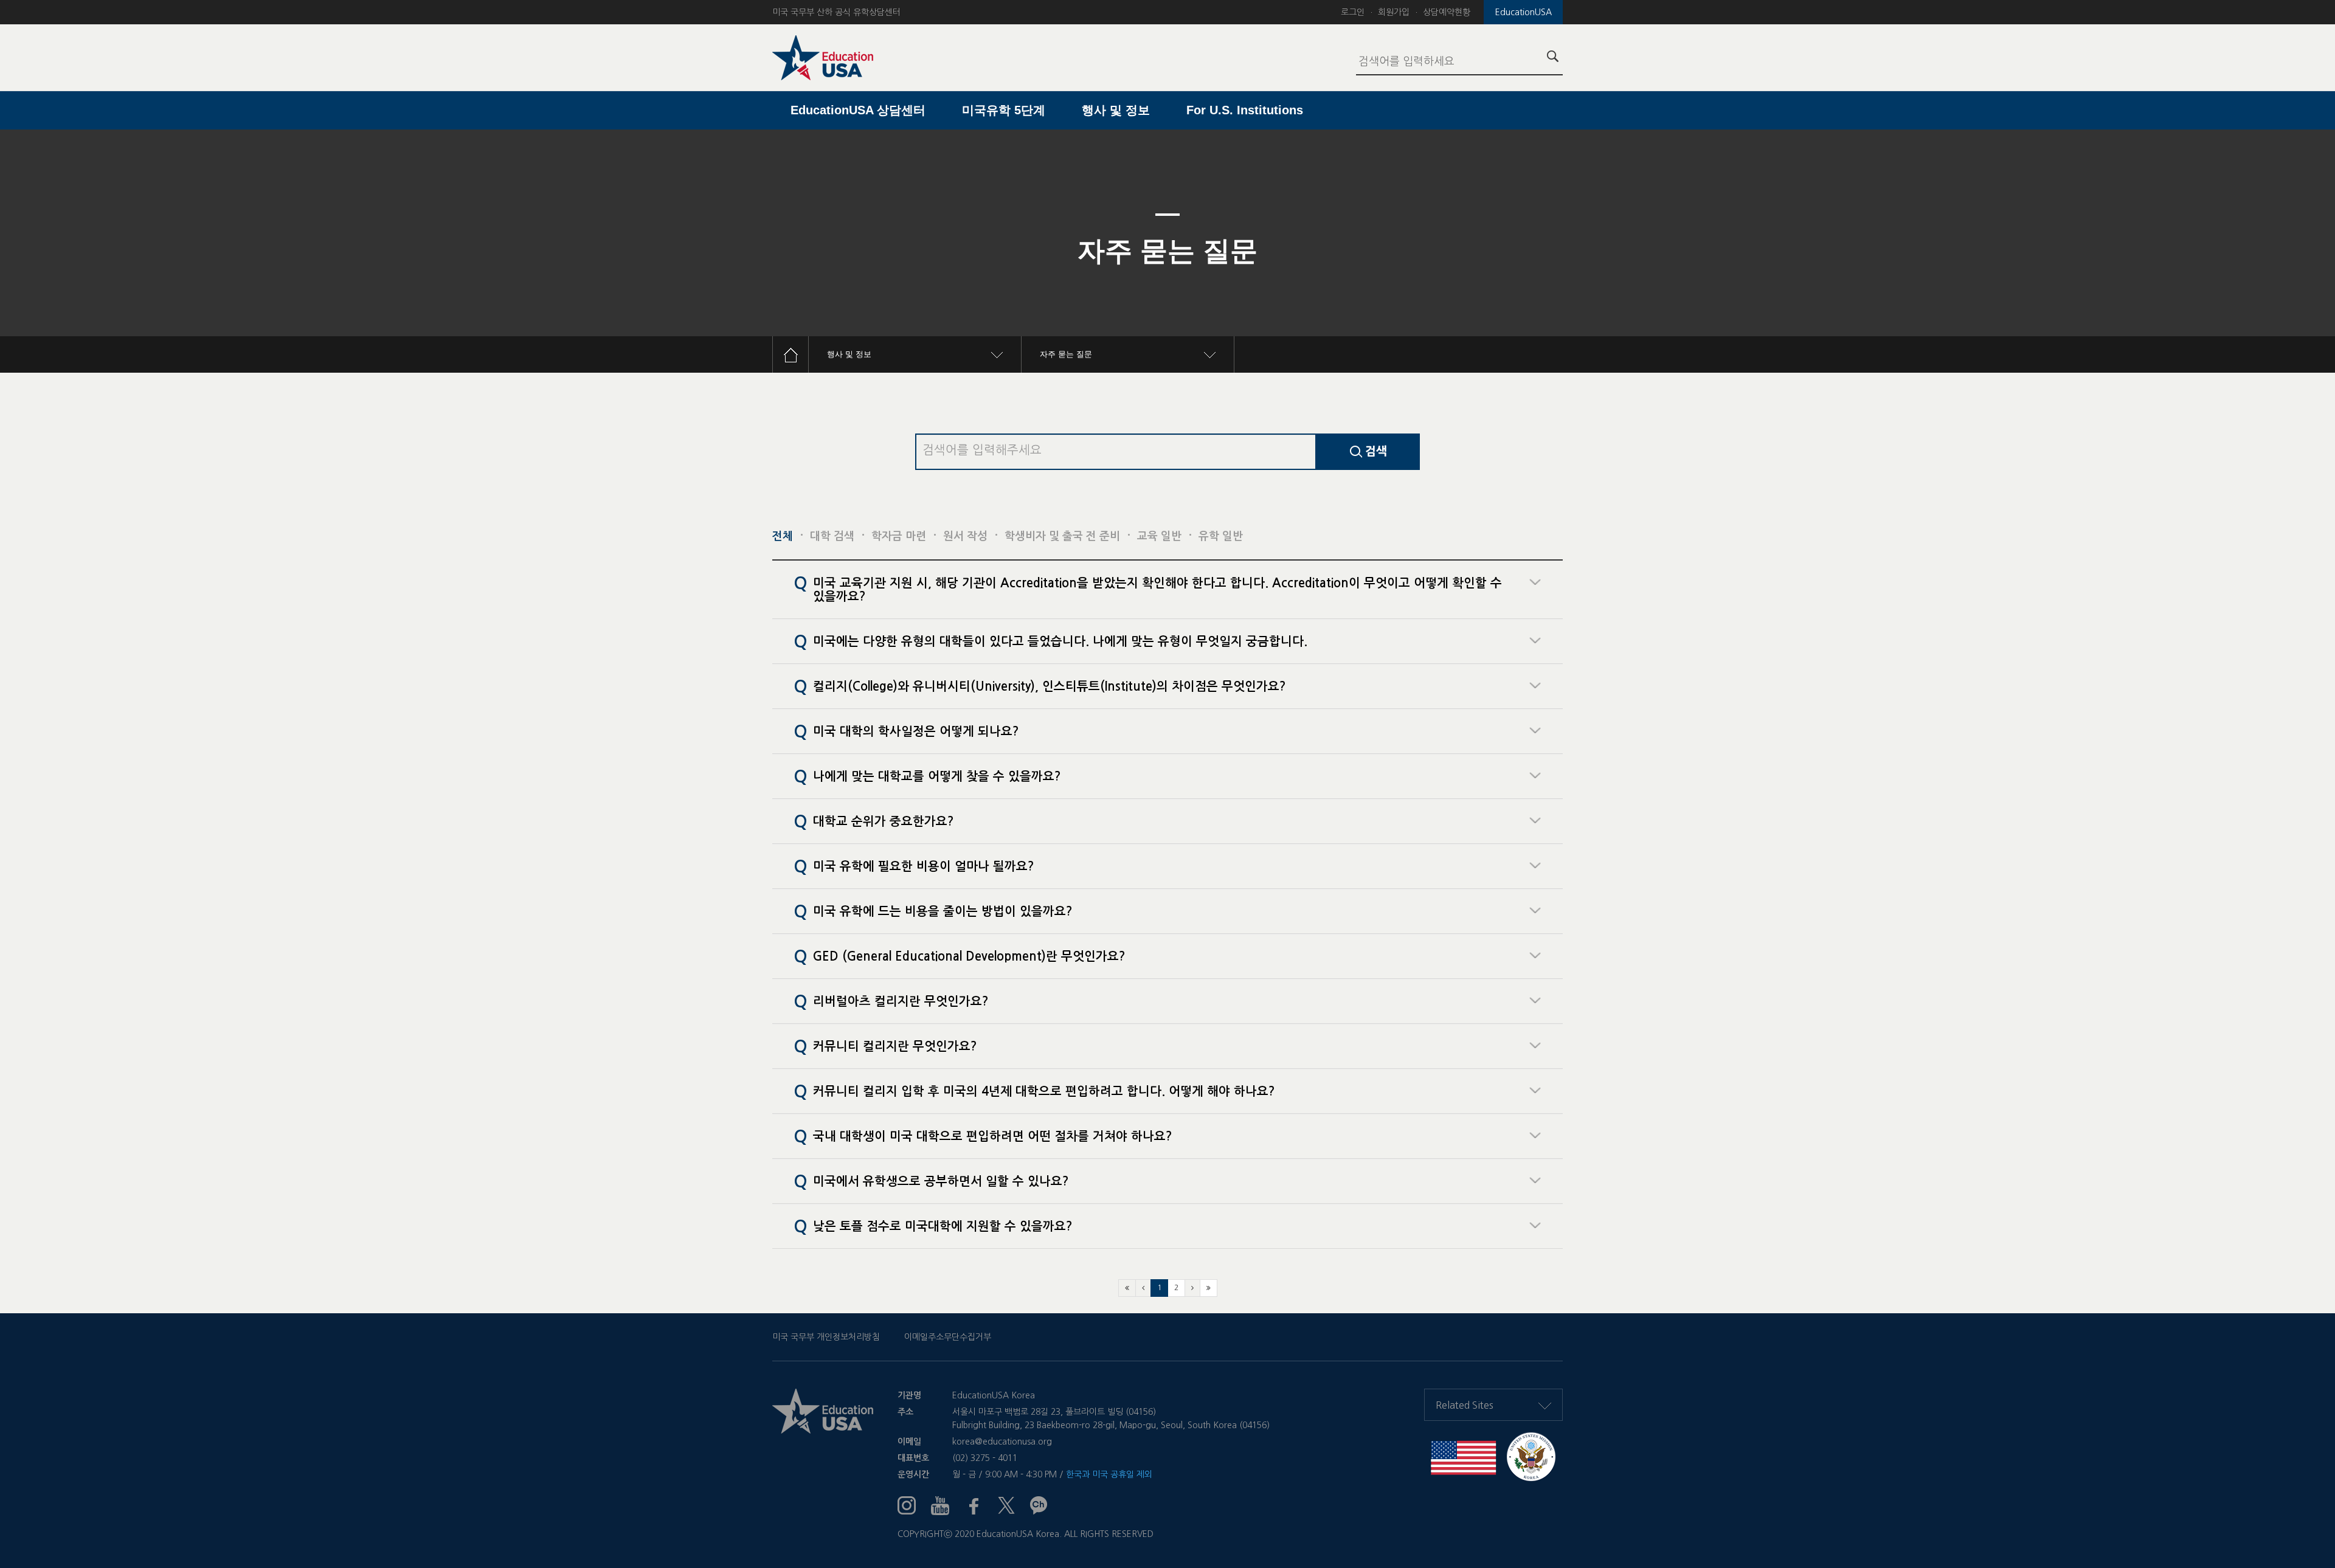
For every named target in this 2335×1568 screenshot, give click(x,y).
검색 (1375, 451)
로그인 (1353, 12)
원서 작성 (965, 536)
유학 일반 (1221, 536)
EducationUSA (1524, 12)
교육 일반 (1159, 536)
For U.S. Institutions (1245, 110)
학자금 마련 (899, 536)
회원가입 (1394, 12)
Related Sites (1465, 1405)
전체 (783, 536)
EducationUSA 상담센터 (858, 110)
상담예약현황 (1447, 12)
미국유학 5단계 (1004, 110)
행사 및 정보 (1116, 110)
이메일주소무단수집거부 (948, 1337)
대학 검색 (832, 536)
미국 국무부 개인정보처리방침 (826, 1337)
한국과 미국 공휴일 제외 (1109, 1474)
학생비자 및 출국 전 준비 (1062, 536)
